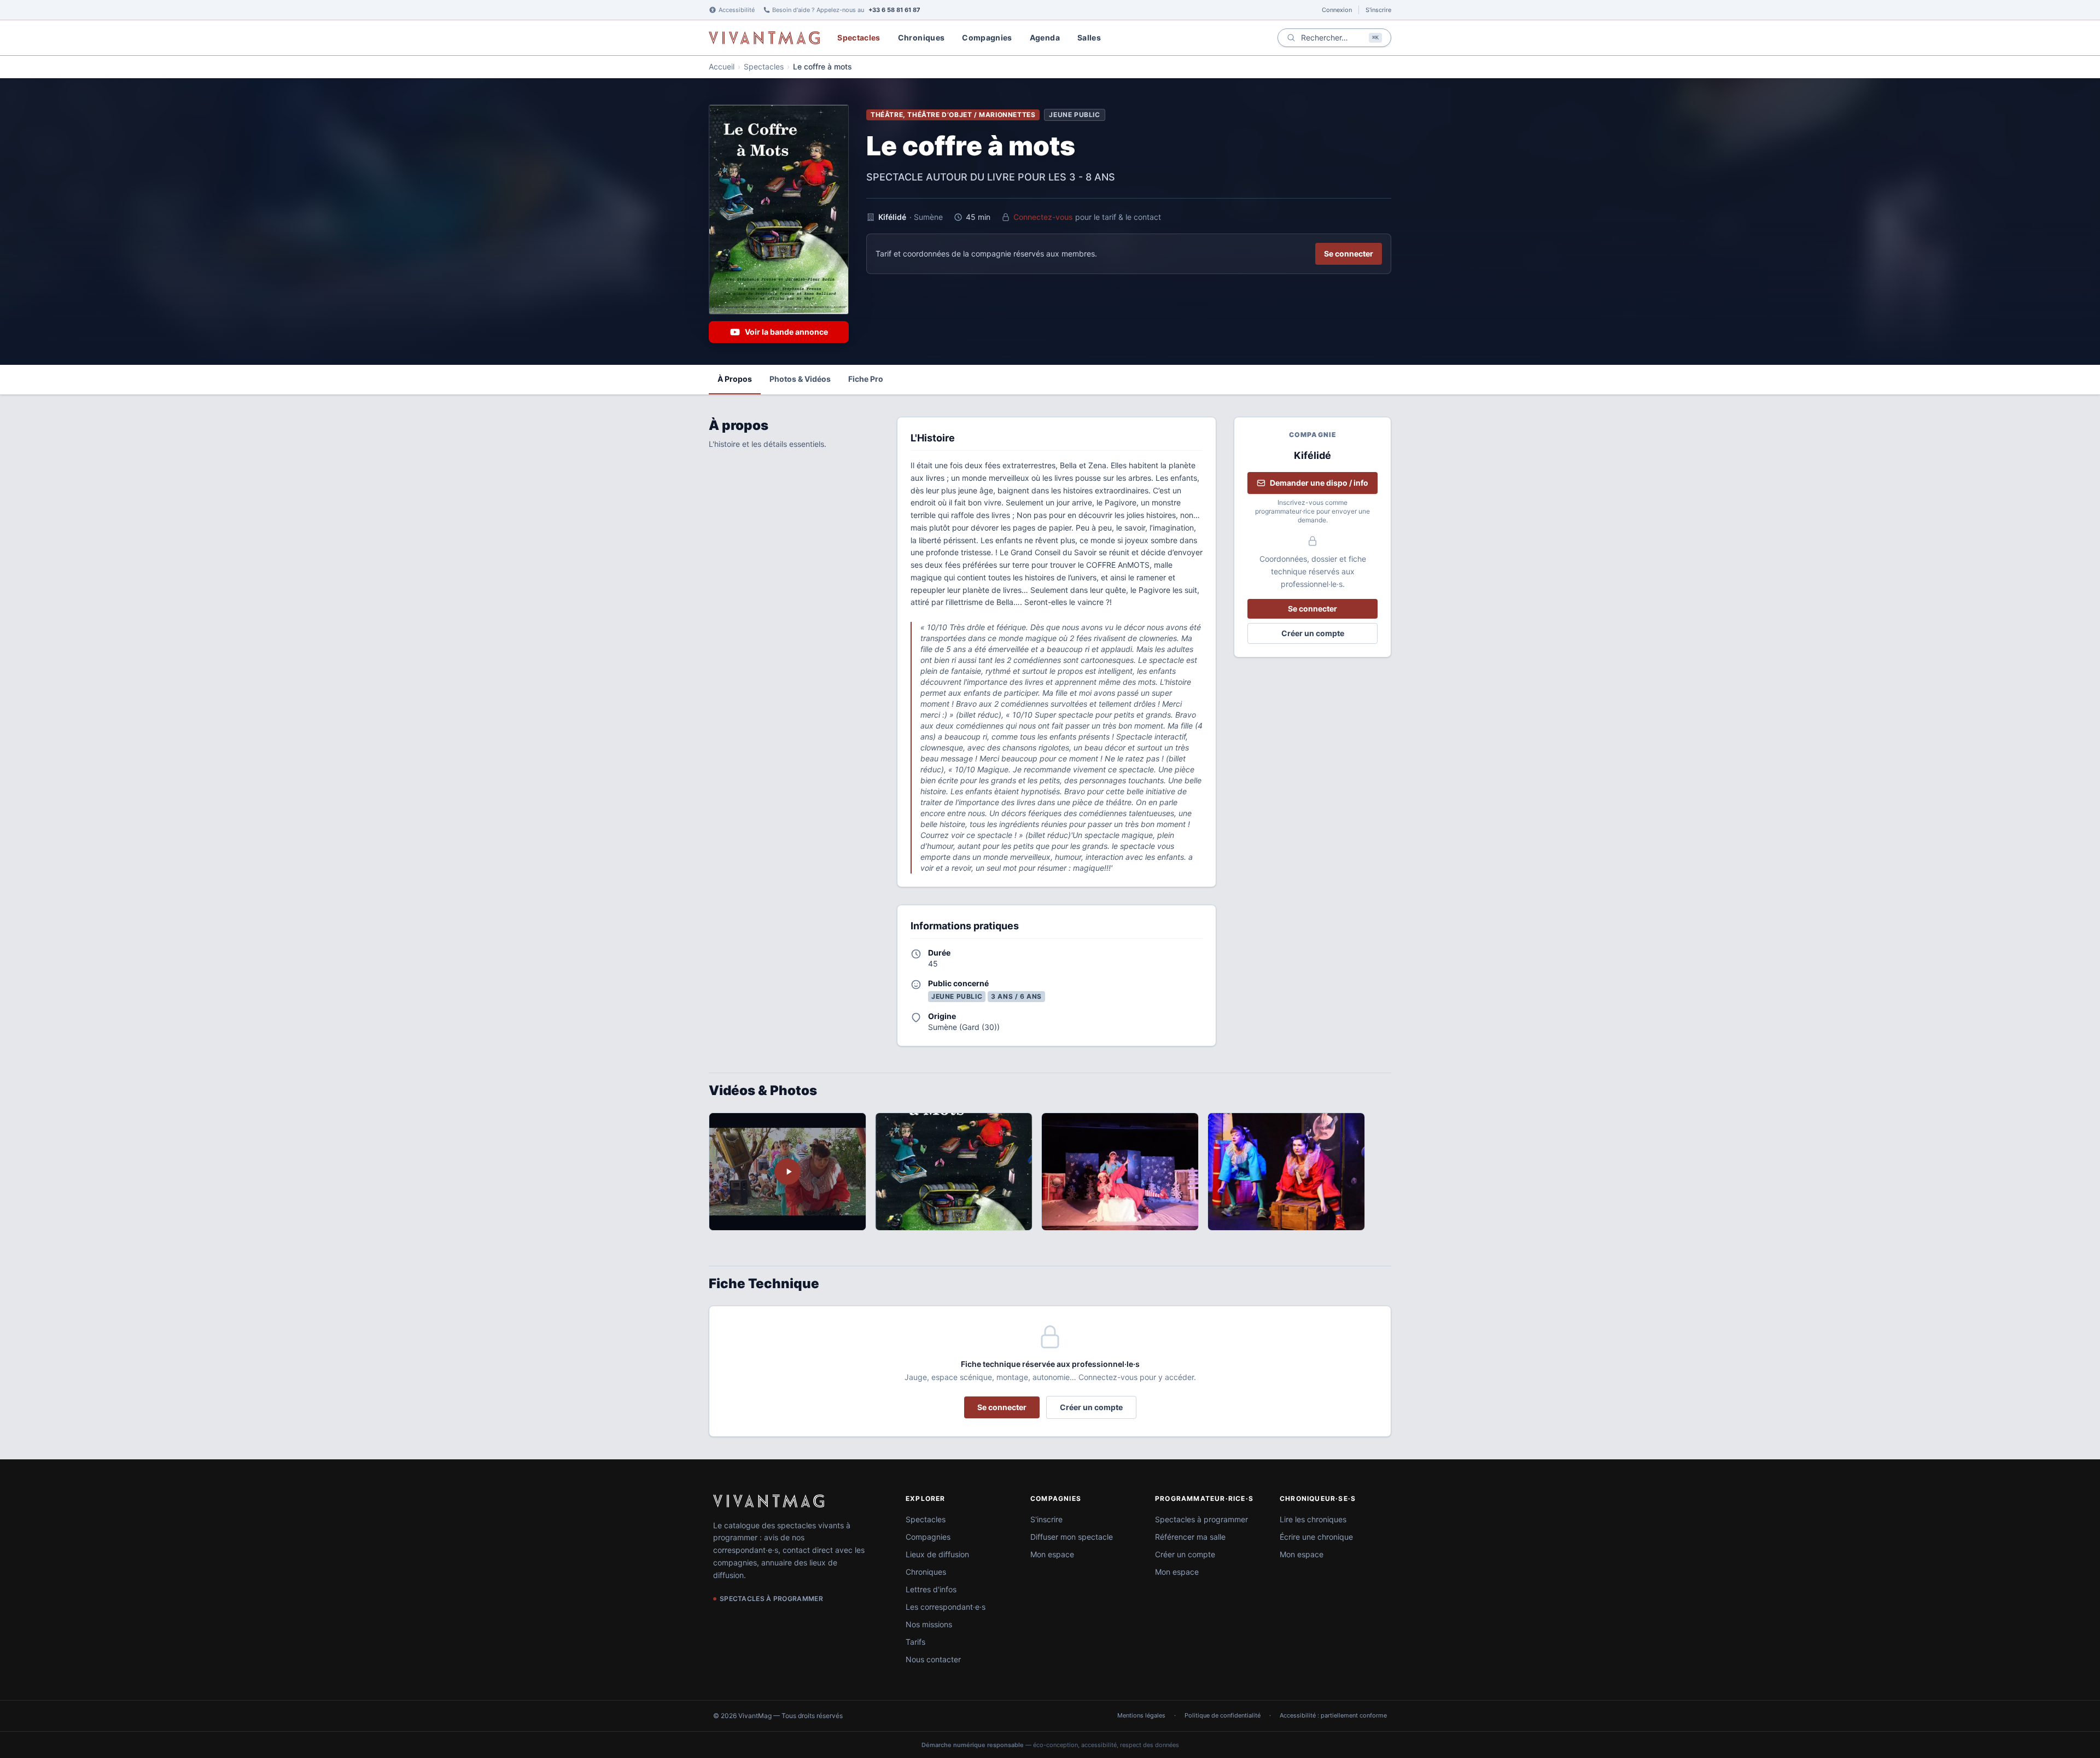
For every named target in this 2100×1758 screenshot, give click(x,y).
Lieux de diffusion (937, 1554)
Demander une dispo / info (1319, 483)
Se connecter (1349, 254)
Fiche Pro (866, 379)
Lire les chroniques (1313, 1519)
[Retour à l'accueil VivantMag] (764, 38)
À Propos (735, 379)
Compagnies (987, 37)
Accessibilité (737, 10)
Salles (1089, 37)
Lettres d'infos (931, 1589)
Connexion (1337, 10)
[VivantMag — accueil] (769, 1501)
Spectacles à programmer (1201, 1519)
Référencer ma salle (1190, 1537)
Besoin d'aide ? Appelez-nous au (846, 10)
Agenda (1045, 37)
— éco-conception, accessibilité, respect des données (1050, 1745)
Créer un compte (1313, 633)
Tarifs (915, 1642)
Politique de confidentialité (1223, 1715)
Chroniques (921, 37)
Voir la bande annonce (786, 332)
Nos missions (929, 1624)
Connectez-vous (1043, 217)
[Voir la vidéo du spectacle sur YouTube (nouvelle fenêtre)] (787, 1172)
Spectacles (859, 37)
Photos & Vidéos (800, 379)
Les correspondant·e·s (946, 1607)
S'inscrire (1378, 10)
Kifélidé (892, 217)
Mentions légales (1141, 1715)
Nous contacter (933, 1659)
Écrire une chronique (1316, 1537)
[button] (954, 1172)
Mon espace (1052, 1554)
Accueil (722, 66)
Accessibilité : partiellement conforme (1333, 1715)
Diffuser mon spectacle (1072, 1537)
